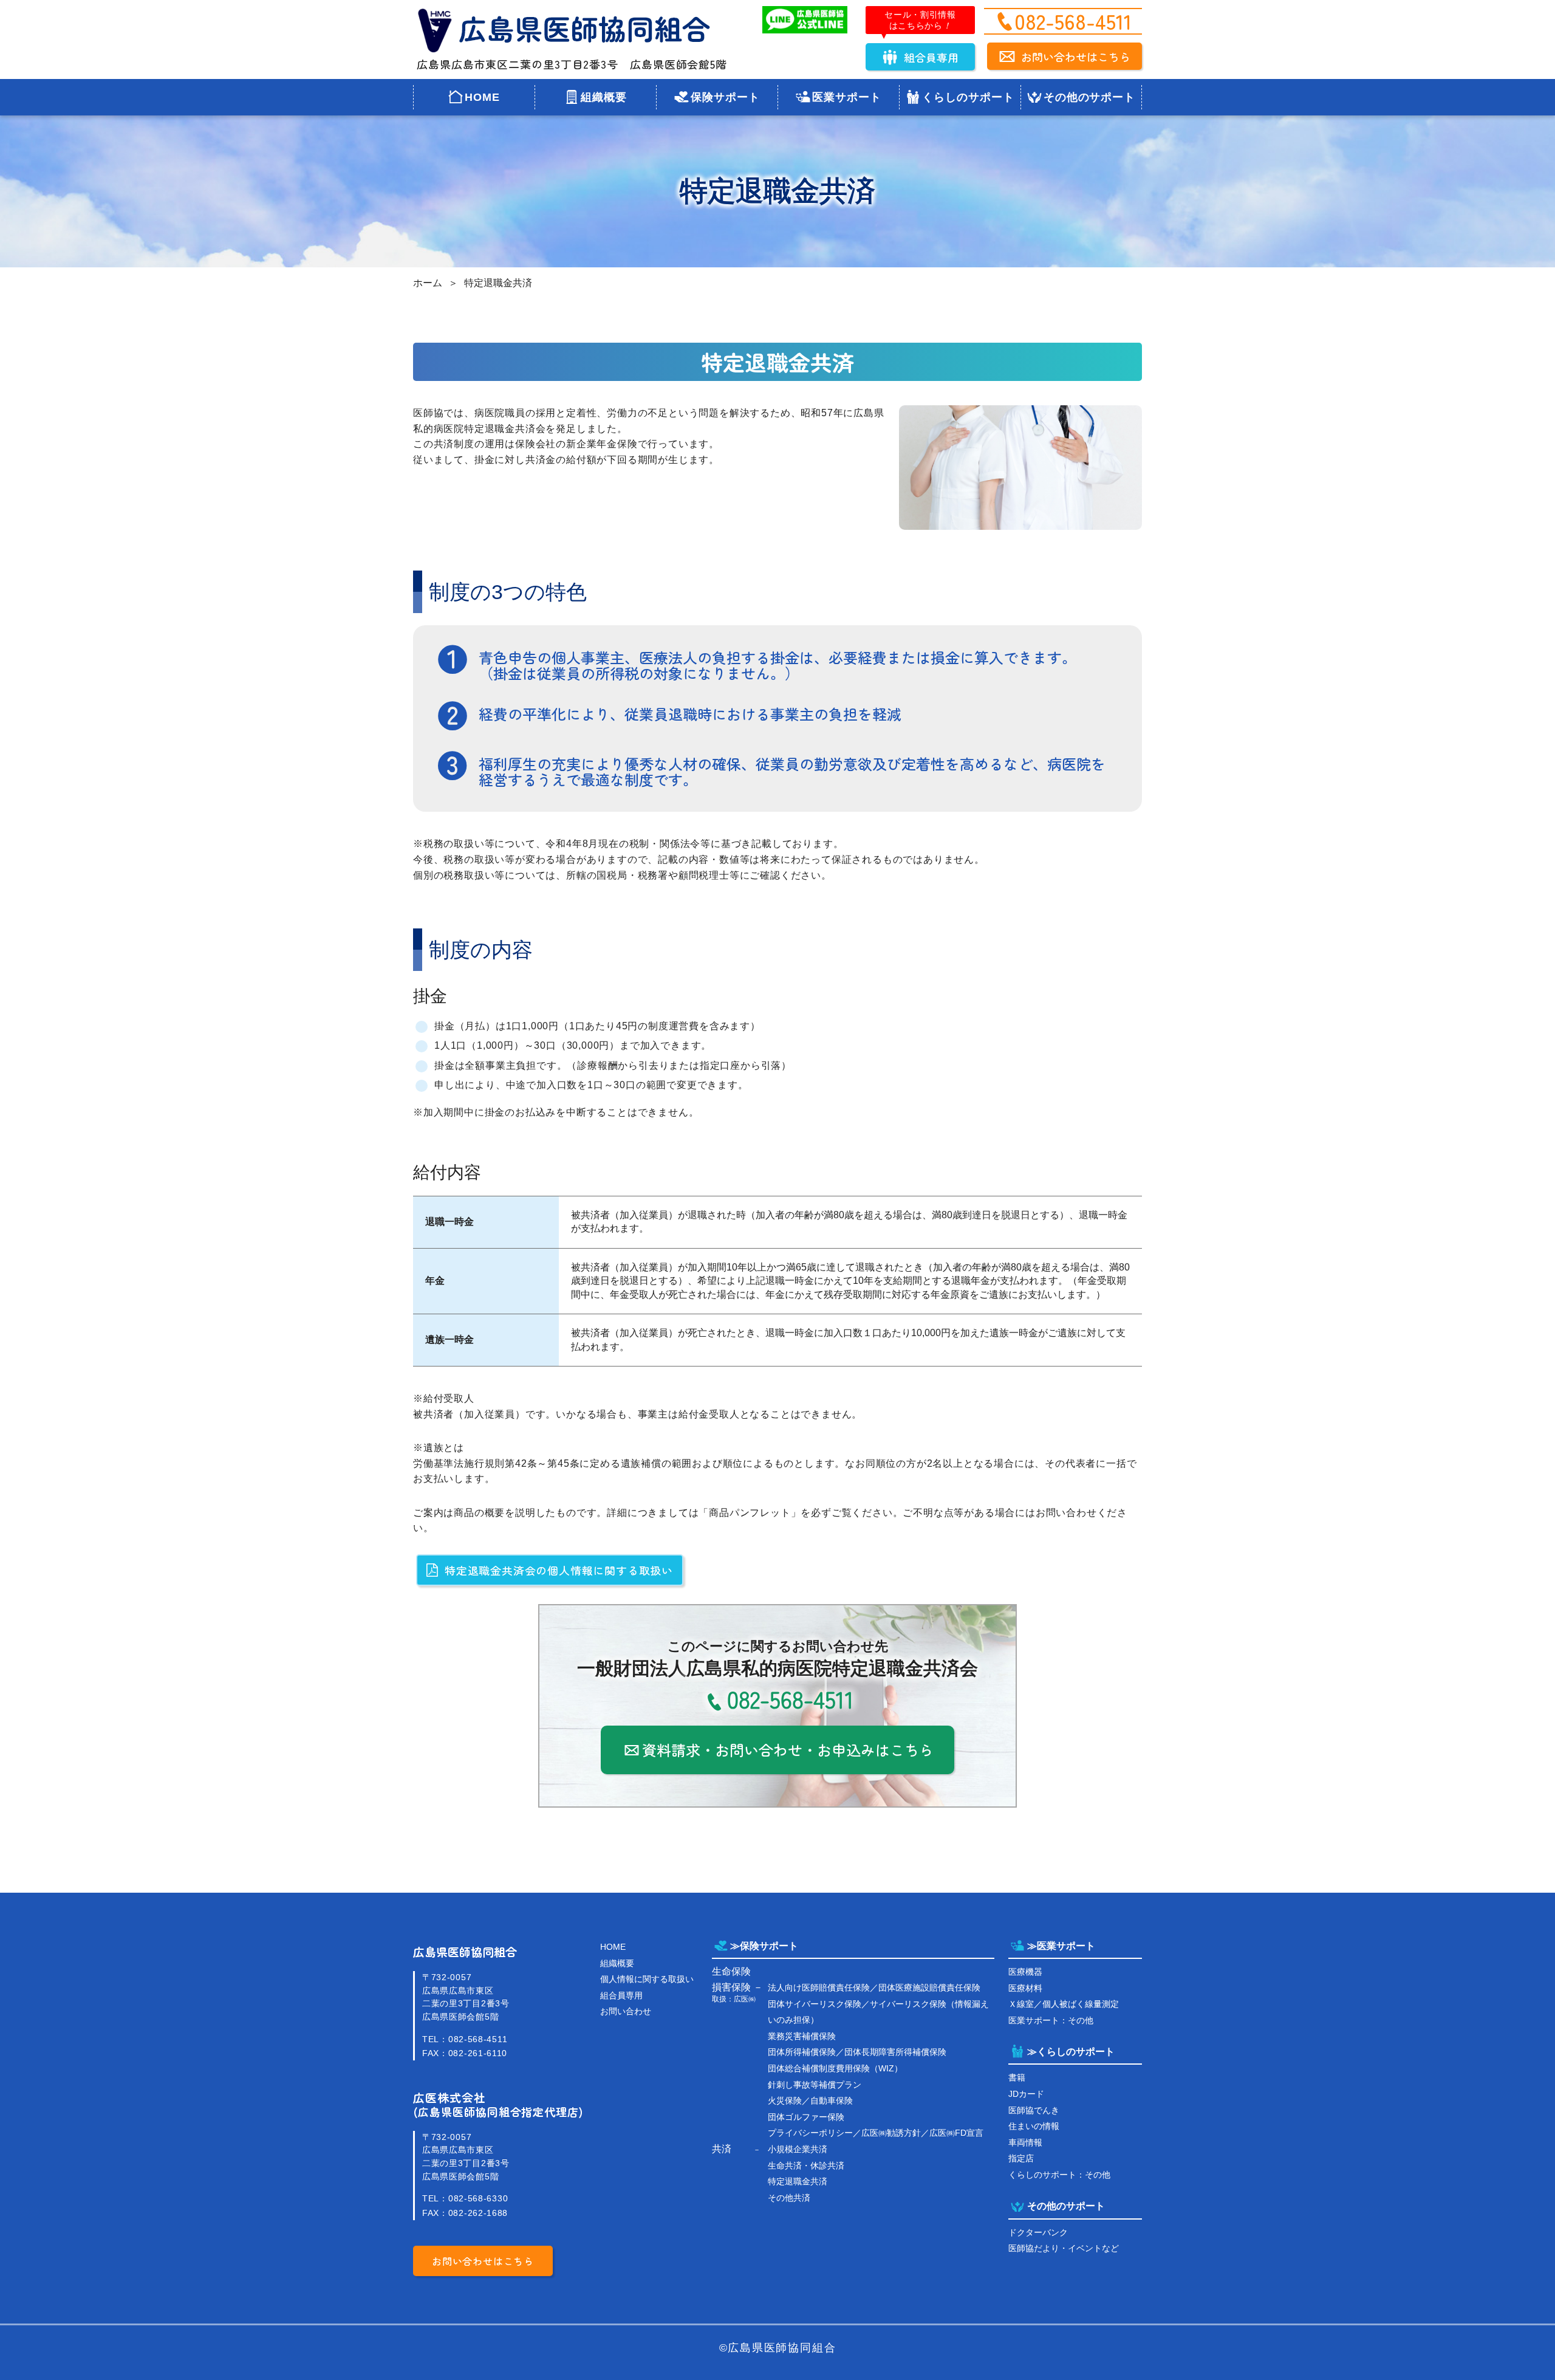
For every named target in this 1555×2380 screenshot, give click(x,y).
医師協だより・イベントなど (1064, 2248)
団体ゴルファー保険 (806, 2117)
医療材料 (1025, 1988)
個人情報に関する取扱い (647, 1979)
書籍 (1017, 2077)
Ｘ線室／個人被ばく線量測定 (1064, 2004)
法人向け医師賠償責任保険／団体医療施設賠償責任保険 (874, 1987)
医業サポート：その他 (1051, 2020)
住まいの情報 (1034, 2126)
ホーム (428, 283)
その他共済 (789, 2198)
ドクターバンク (1038, 2232)
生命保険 (731, 1971)
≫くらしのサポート (1071, 2052)
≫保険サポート (764, 1946)
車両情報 (1025, 2142)
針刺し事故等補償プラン (815, 2085)
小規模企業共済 (798, 2149)
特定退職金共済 (498, 283)
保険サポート (725, 97)
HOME (482, 97)
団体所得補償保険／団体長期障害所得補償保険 (857, 2052)
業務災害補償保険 (802, 2036)
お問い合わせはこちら (1076, 57)
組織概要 (604, 97)
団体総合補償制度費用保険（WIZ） (835, 2068)
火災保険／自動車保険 (810, 2101)
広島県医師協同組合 (465, 1952)
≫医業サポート (1061, 1946)
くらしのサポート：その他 (1059, 2175)
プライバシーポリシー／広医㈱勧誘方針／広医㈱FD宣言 (876, 2133)
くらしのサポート (968, 97)
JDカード (1026, 2094)
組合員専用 (931, 57)
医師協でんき (1034, 2110)
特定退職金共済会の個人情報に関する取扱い (559, 1570)
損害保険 (731, 1987)
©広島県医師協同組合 (778, 2348)
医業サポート (846, 97)
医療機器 (1025, 1972)
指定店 (1021, 2158)
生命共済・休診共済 (806, 2166)
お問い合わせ (626, 2011)
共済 (722, 2149)
